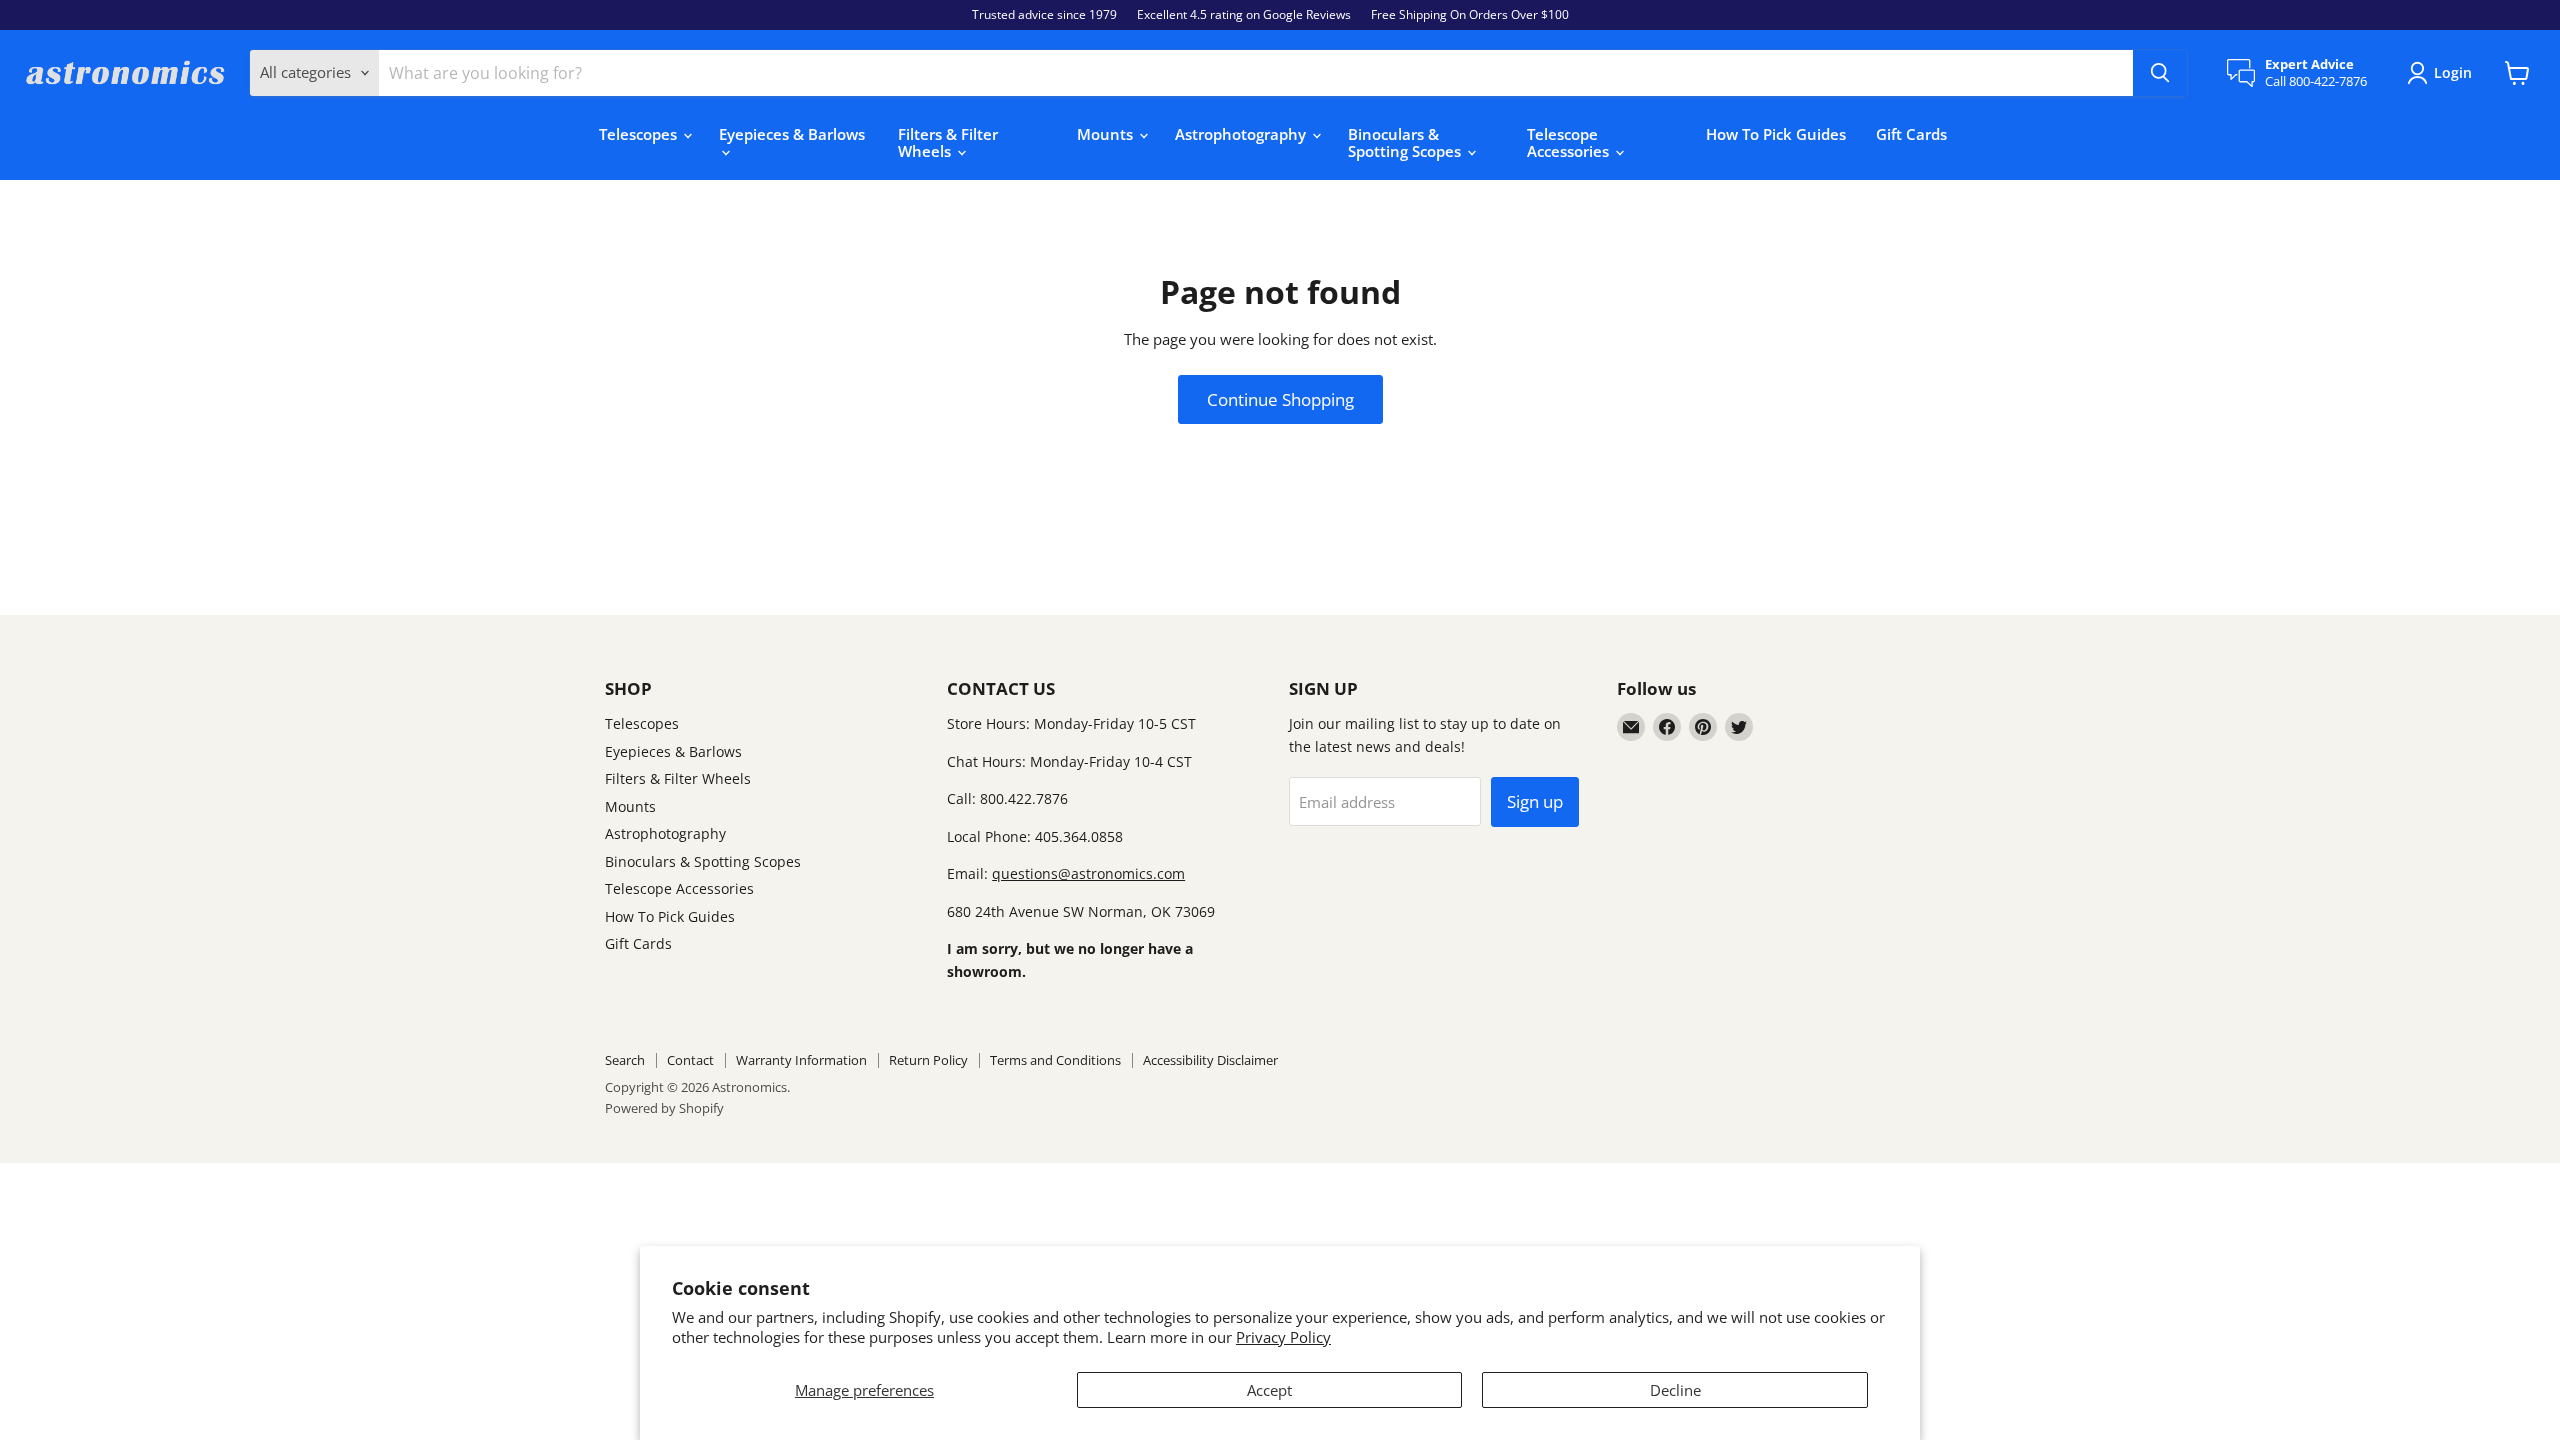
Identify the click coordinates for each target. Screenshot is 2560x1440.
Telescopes (640, 134)
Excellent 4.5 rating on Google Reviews (1244, 15)
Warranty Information (801, 1060)
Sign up (1535, 801)
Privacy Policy (1283, 1337)
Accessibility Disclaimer (1210, 1060)
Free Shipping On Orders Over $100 (1470, 15)
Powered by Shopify (664, 1108)
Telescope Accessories (1570, 142)
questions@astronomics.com (1088, 873)
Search (625, 1060)
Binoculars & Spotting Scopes (1406, 142)
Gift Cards (1911, 134)
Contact (690, 1060)
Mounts (1107, 134)
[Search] (2160, 73)
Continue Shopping (1280, 399)
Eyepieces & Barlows (792, 134)
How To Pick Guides (1776, 134)
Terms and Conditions (1055, 1060)
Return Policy (928, 1060)
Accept (1269, 1390)
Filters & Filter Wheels (948, 142)
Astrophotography (1242, 134)
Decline (1675, 1390)
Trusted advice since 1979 (1044, 15)
